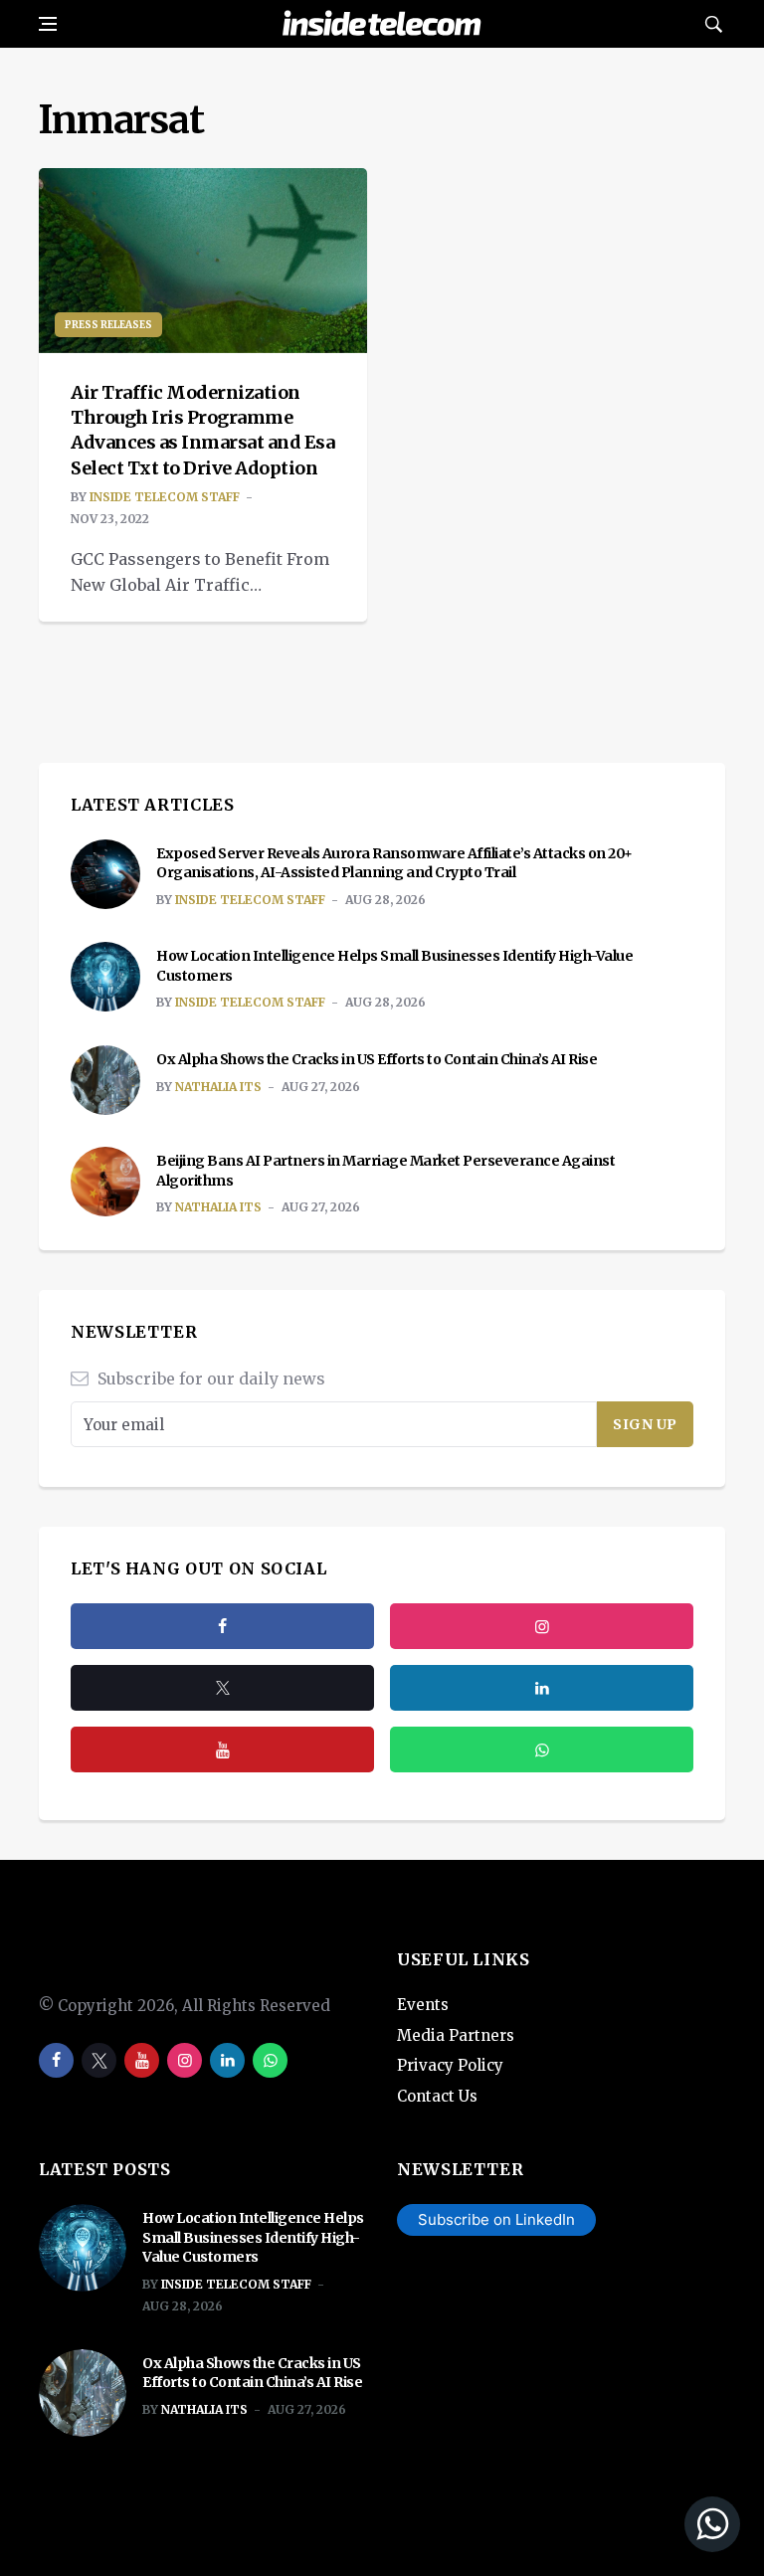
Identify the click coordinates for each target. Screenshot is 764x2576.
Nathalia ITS (218, 1087)
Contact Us (437, 2096)
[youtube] (222, 1749)
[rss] (542, 1688)
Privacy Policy (450, 2065)
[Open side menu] (48, 24)
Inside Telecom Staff (165, 497)
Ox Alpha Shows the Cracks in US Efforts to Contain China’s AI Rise (377, 1059)
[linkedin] (227, 2060)
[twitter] (222, 1688)
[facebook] (222, 1626)
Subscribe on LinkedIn (496, 2219)
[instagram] (542, 1626)
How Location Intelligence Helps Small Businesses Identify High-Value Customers (253, 2237)
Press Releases (108, 325)
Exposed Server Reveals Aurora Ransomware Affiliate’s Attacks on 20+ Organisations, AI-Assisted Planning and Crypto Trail (394, 863)
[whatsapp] (270, 2060)
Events (423, 2005)
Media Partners (456, 2035)
